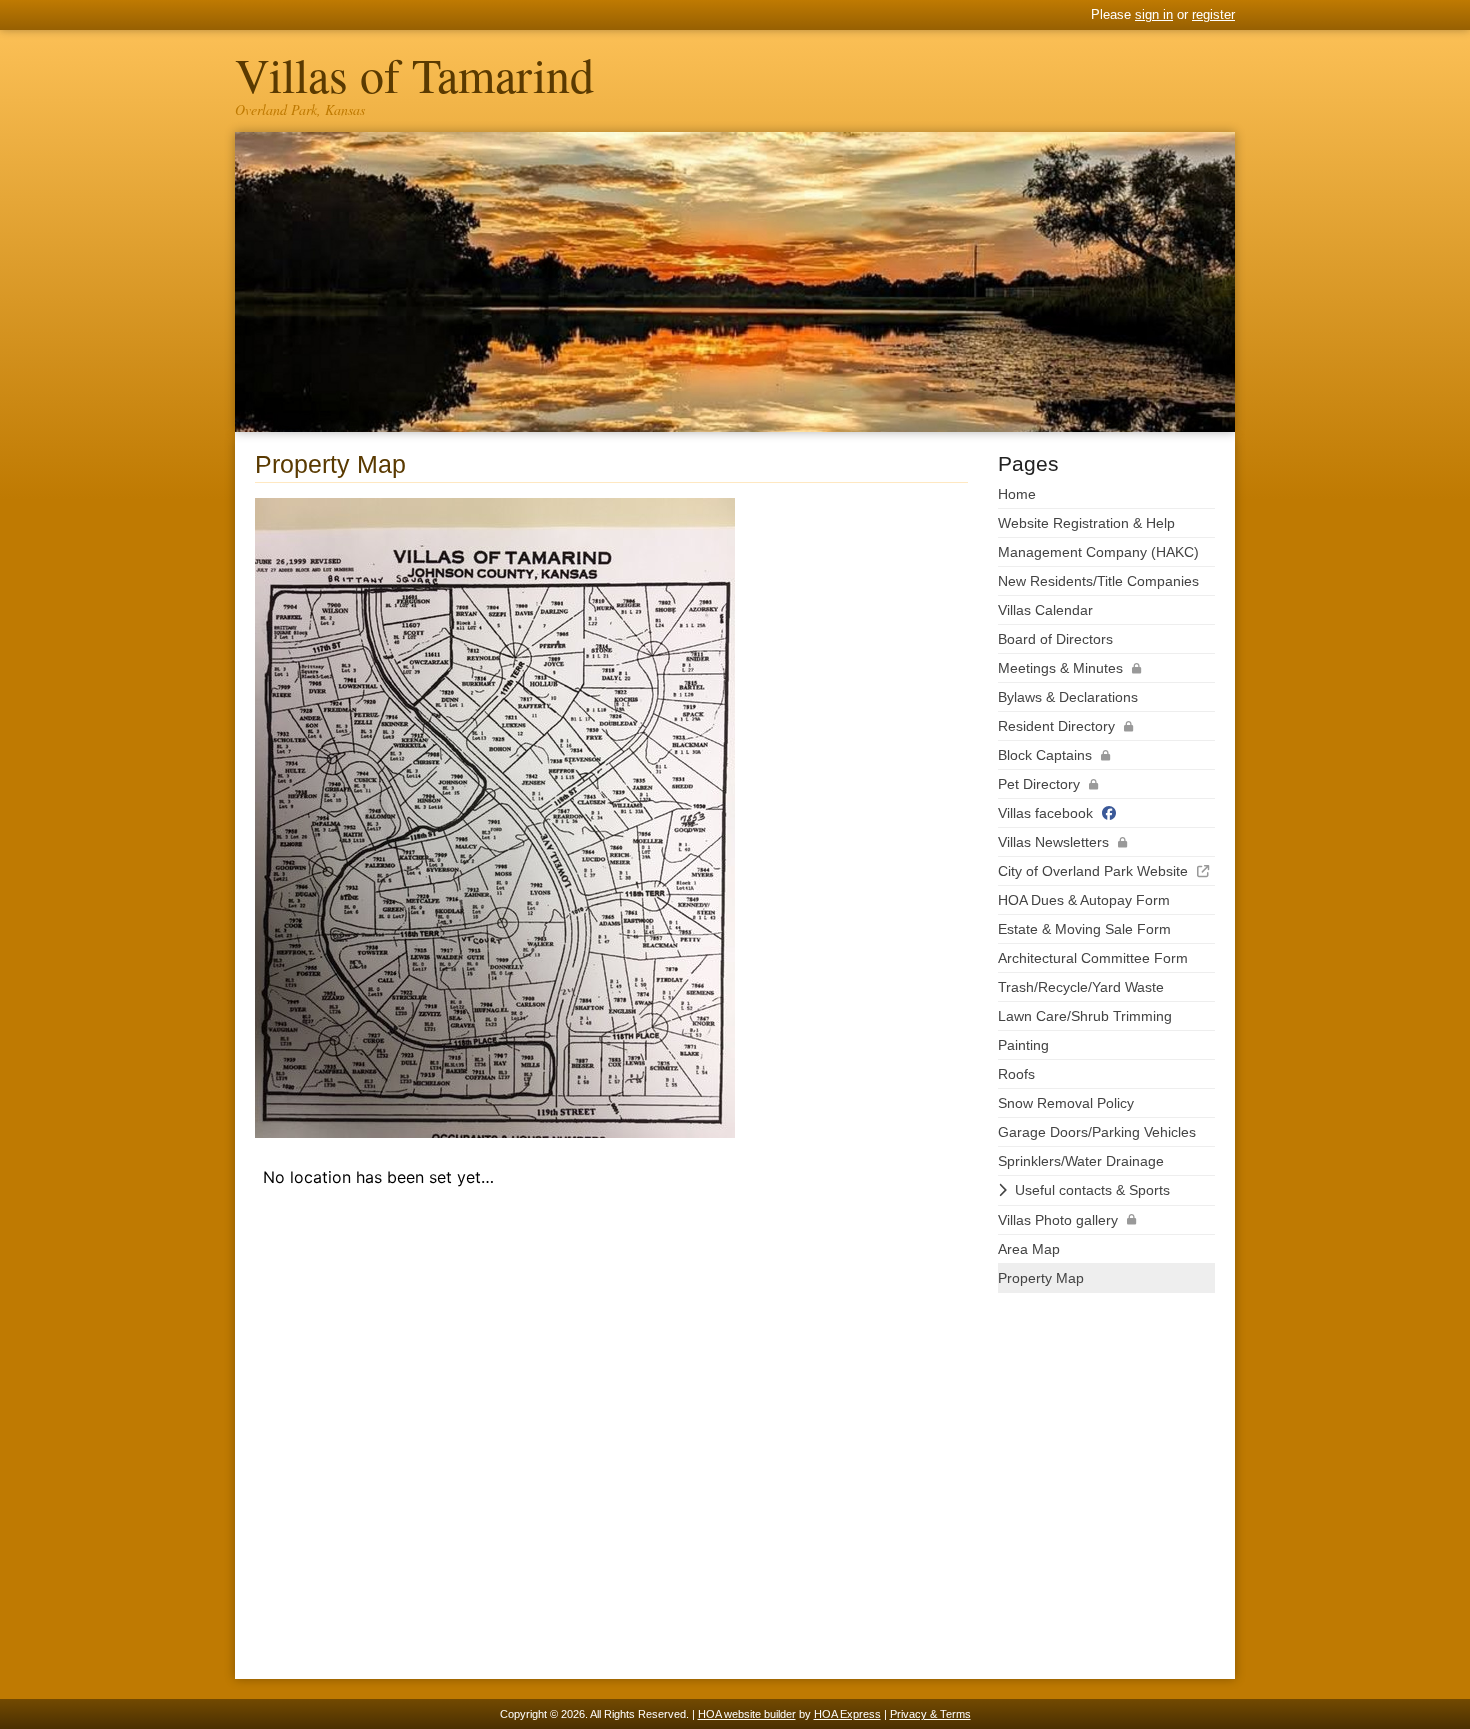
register (1213, 14)
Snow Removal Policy (1066, 1103)
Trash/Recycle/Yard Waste (1081, 987)
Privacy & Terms (930, 1714)
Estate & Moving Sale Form (1084, 929)
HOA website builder (747, 1714)
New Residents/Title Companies (1098, 581)
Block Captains (1045, 755)
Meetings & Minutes (1060, 668)
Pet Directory (1039, 784)
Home (1017, 494)
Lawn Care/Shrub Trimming (1085, 1016)
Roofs (1016, 1074)
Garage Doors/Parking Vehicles (1097, 1132)
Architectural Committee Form (1093, 958)
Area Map (1029, 1249)
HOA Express (847, 1714)
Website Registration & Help (1086, 523)
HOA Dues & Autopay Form (1084, 900)
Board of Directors (1055, 639)
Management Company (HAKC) (1098, 552)
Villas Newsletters (1053, 842)
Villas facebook (1045, 813)
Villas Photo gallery (1058, 1220)
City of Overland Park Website (1093, 871)
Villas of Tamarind (414, 74)
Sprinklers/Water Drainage (1081, 1161)
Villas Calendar (1045, 610)
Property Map (1041, 1278)
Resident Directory (1056, 726)
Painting (1023, 1045)
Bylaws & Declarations (1068, 697)
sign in (1154, 14)
